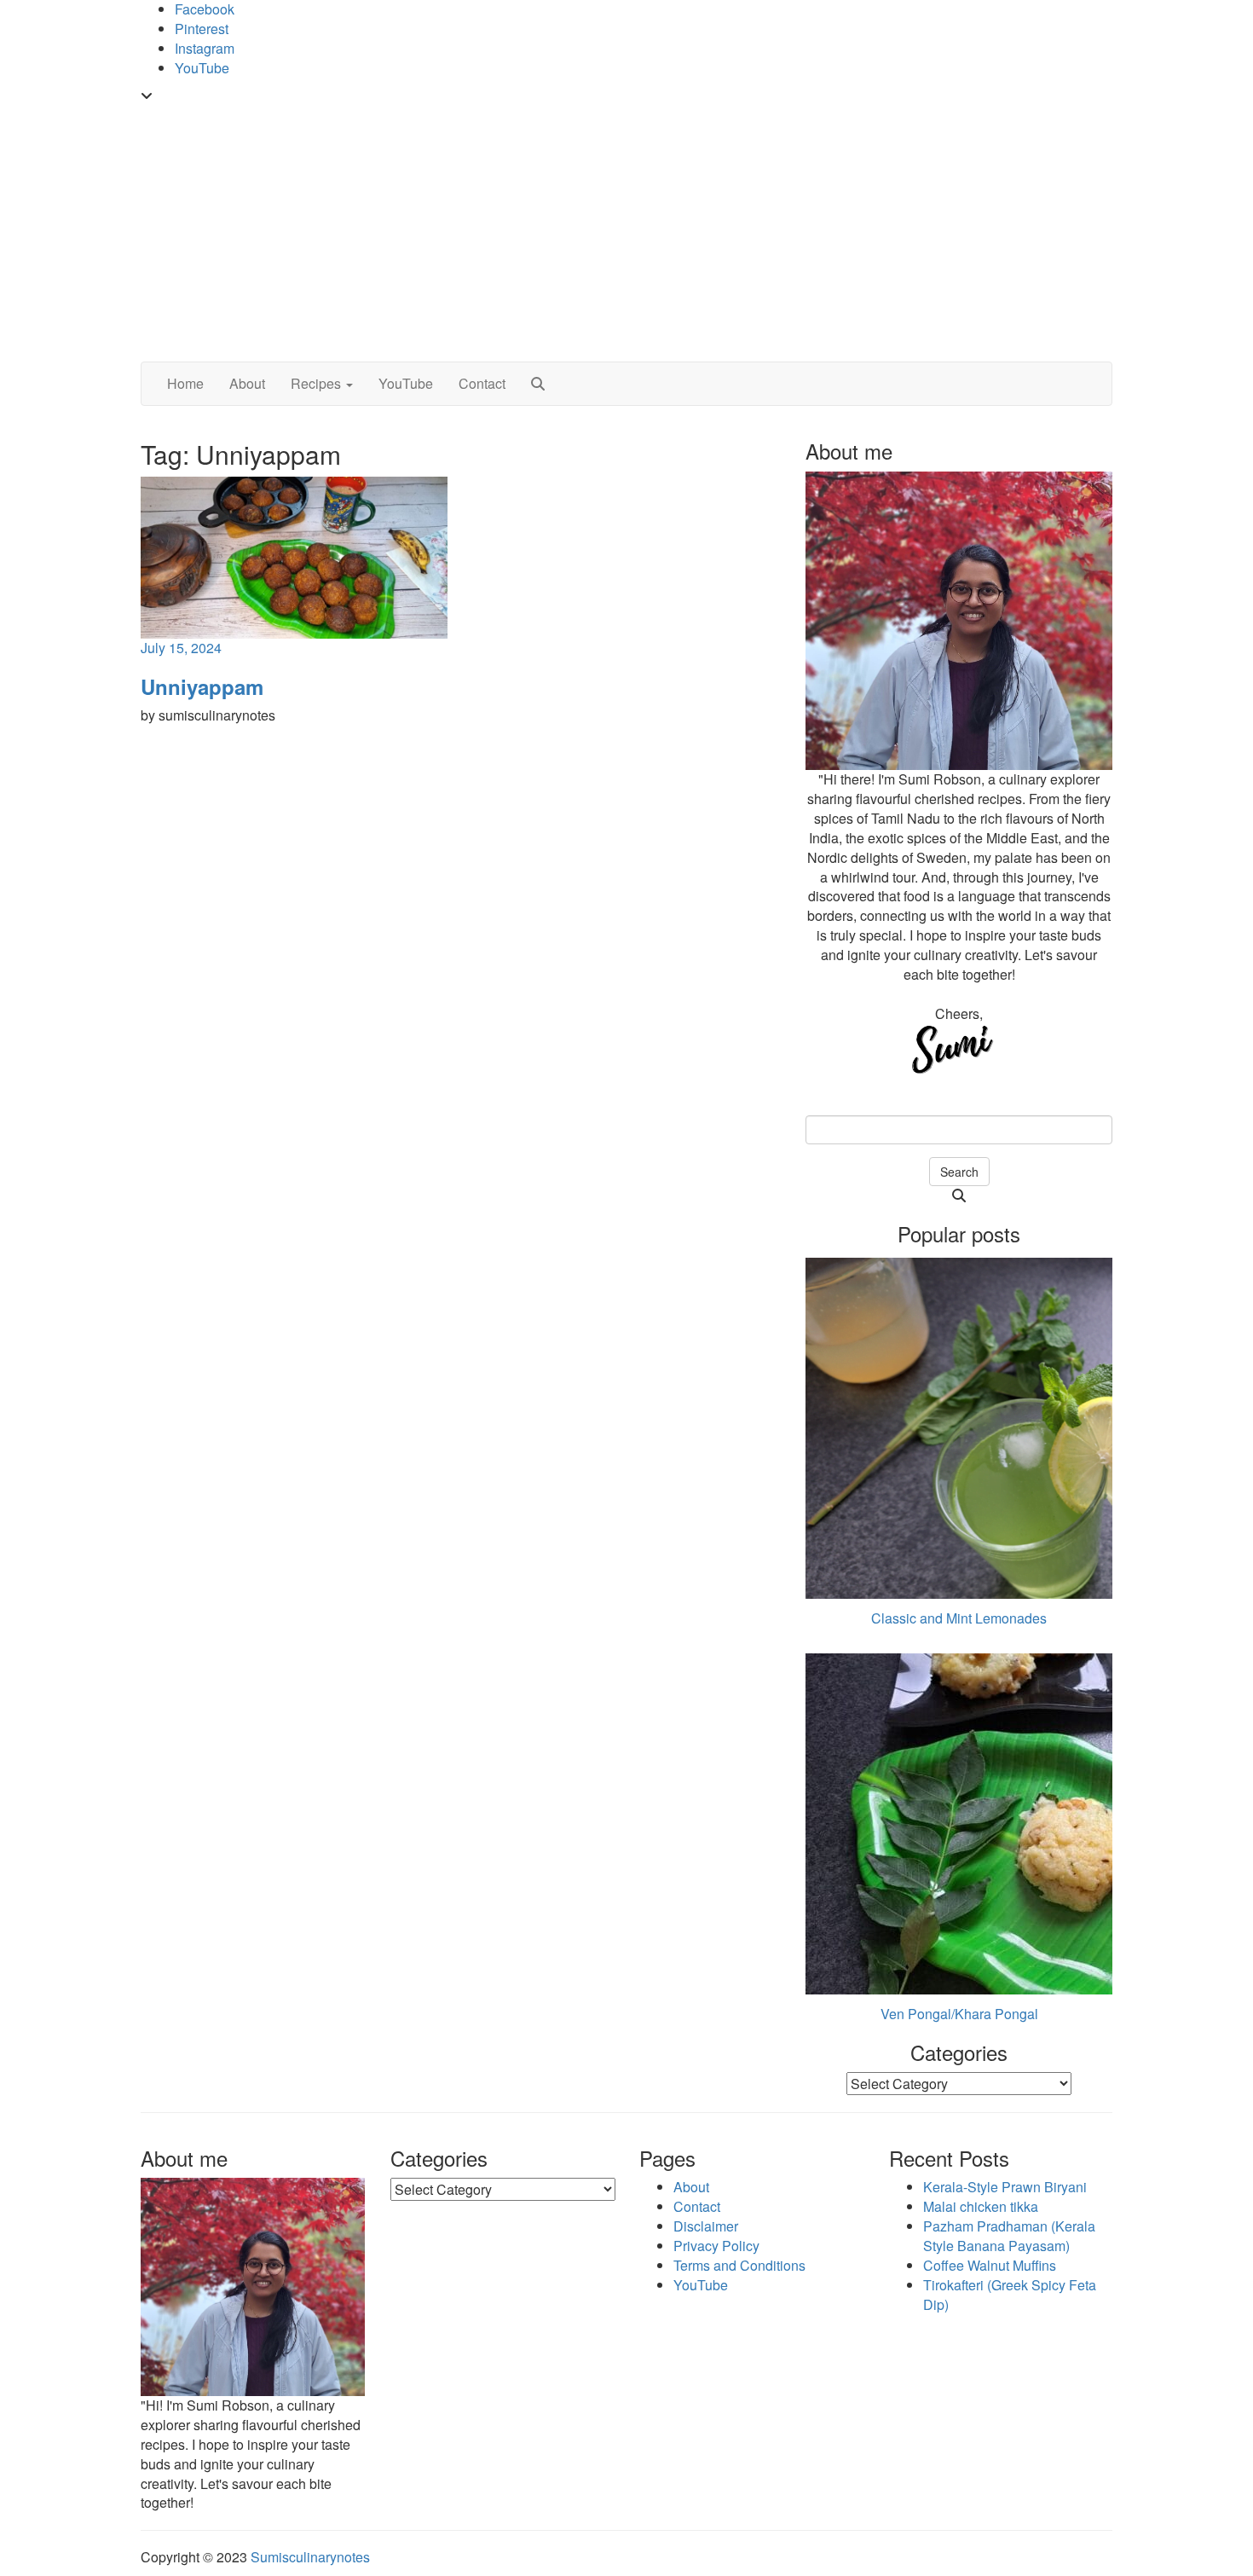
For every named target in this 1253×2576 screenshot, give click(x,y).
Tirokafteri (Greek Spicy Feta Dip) (1010, 2295)
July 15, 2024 (181, 648)
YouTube (202, 68)
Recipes (318, 383)
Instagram (205, 48)
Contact (482, 383)
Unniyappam (202, 686)
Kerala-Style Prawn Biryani (1005, 2187)
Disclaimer (706, 2226)
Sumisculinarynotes (310, 2557)
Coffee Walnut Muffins (990, 2265)
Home (185, 383)
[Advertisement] (626, 234)
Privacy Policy (716, 2246)
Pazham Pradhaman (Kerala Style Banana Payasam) (1009, 2236)
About (247, 383)
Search (959, 1172)
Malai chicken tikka (981, 2206)
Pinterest (202, 29)
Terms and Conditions (739, 2265)
